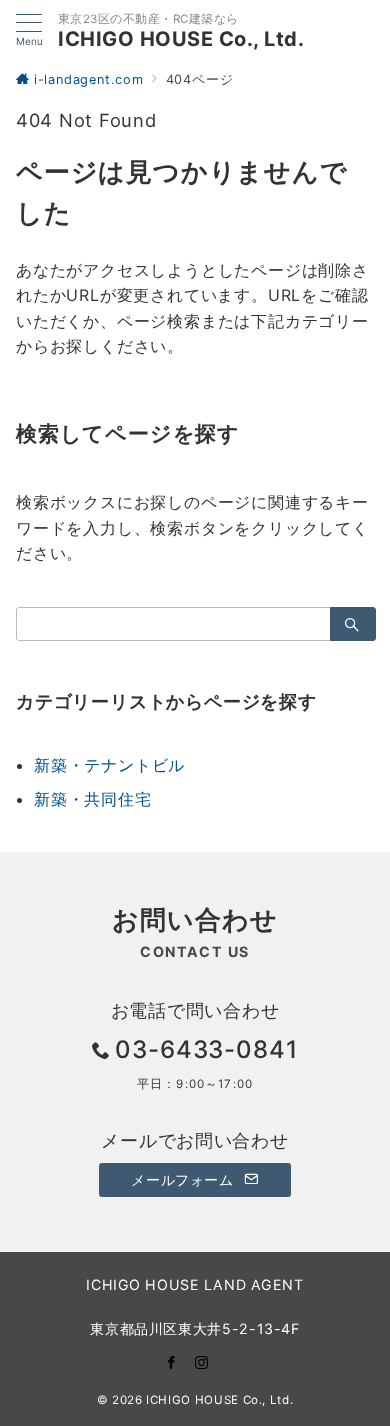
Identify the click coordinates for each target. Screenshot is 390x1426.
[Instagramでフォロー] (202, 1362)
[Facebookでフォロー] (172, 1362)
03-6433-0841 (207, 1049)
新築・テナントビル (109, 765)
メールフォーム (184, 1179)
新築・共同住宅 (93, 799)
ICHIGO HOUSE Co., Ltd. (181, 39)
